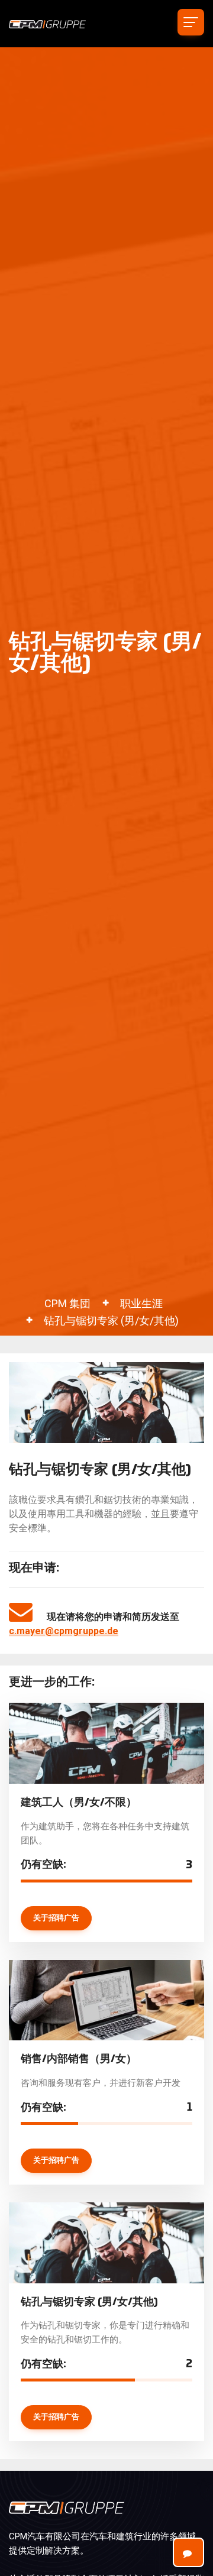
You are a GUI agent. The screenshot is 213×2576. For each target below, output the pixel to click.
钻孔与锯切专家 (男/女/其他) (111, 1321)
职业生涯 (141, 1303)
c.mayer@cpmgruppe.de (64, 1631)
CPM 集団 (67, 1303)
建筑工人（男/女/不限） (79, 1803)
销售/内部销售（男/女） (79, 2059)
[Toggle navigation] (191, 22)
